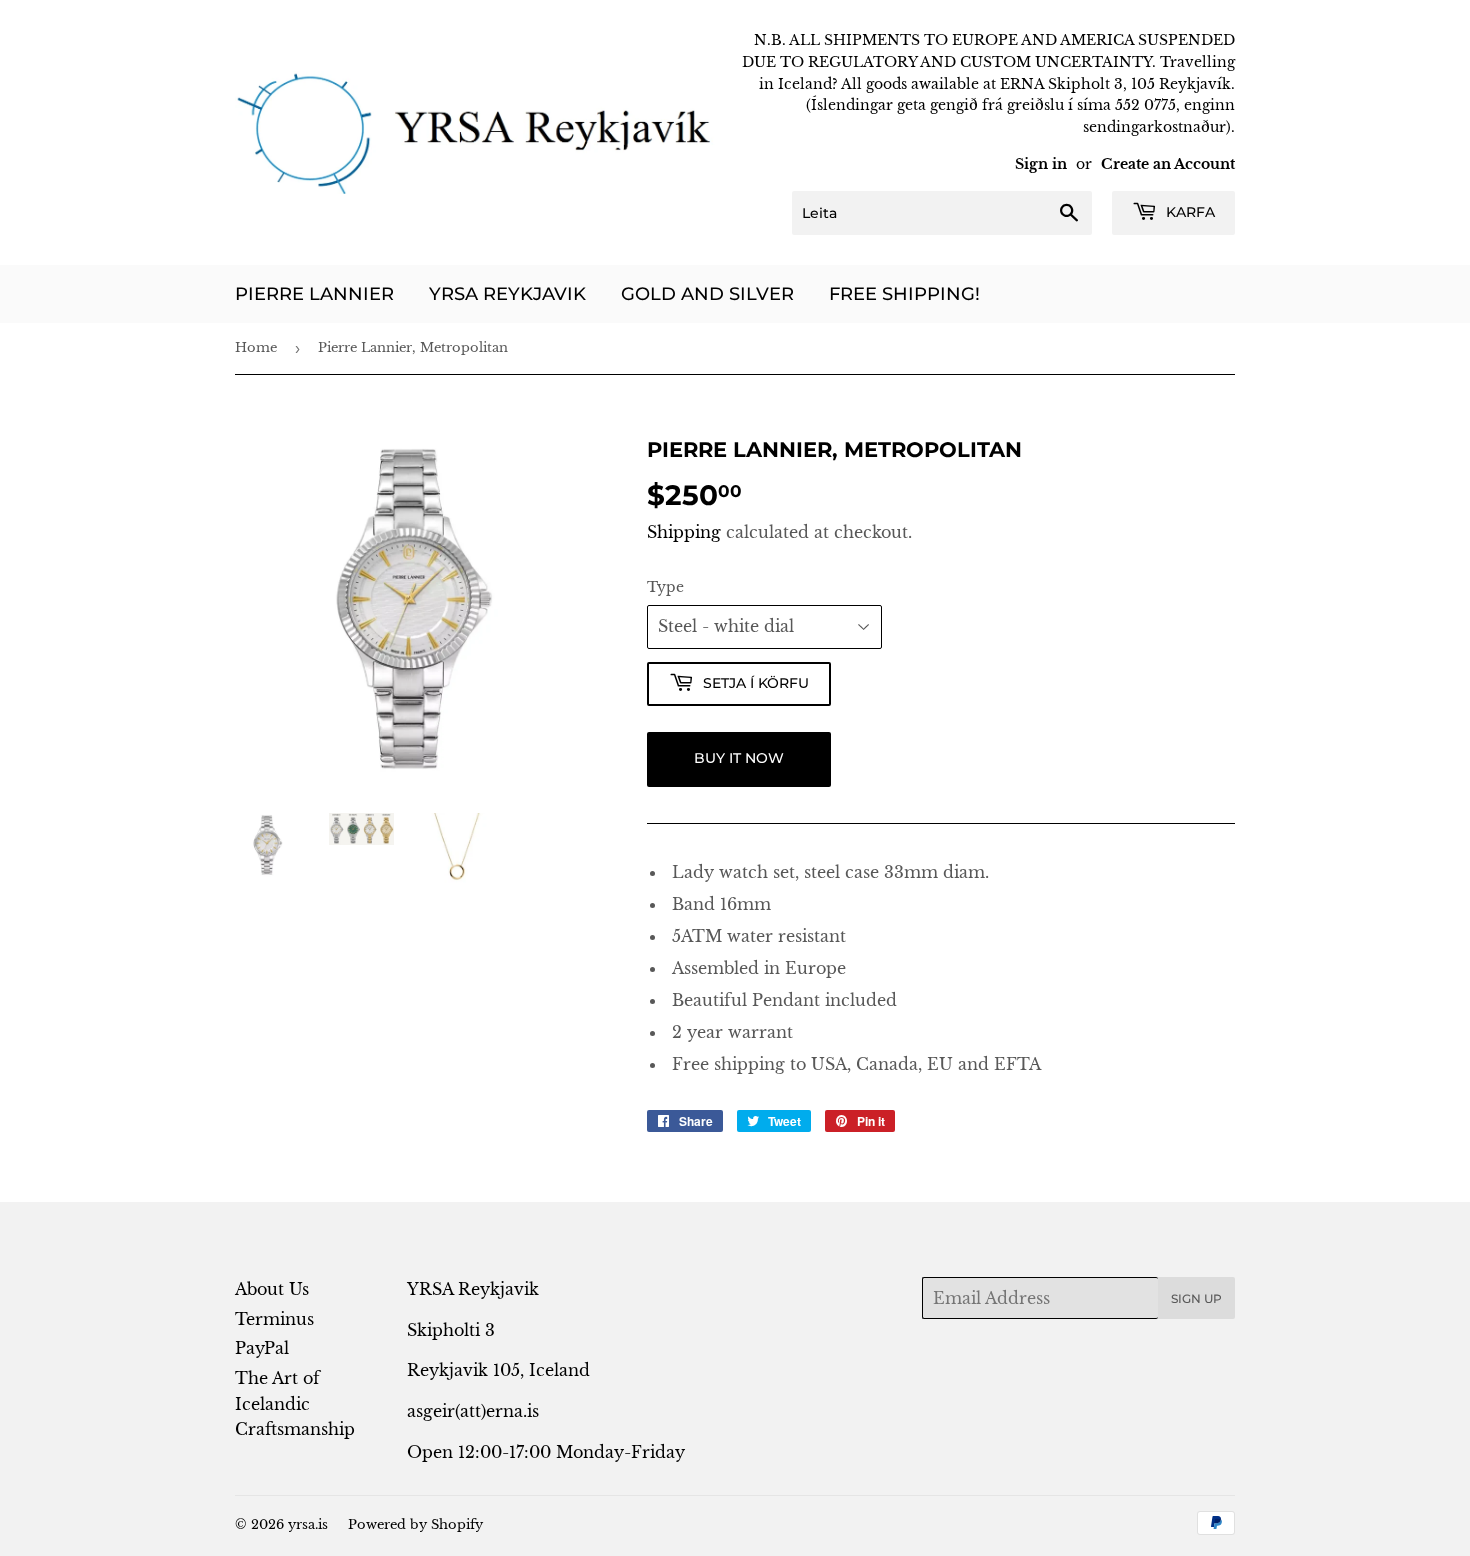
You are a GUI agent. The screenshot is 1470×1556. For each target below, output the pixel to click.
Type (665, 587)
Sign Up (1196, 1298)
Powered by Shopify (415, 1524)
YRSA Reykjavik (507, 294)
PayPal (262, 1348)
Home (256, 347)
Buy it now (739, 758)
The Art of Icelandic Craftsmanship (295, 1403)
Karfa (1188, 212)
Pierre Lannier (314, 294)
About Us (272, 1289)
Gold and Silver (707, 294)
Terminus (274, 1319)
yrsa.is (308, 1524)
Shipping (684, 532)
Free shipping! (904, 294)
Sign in (1041, 164)
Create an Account (1168, 164)
